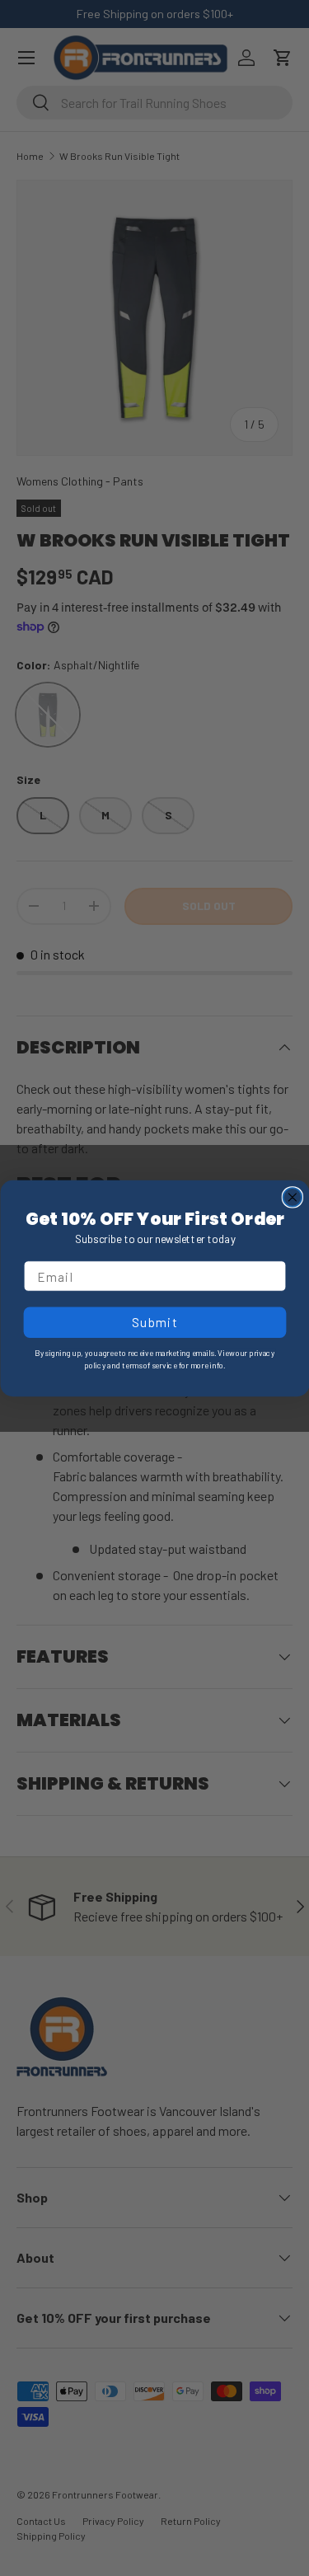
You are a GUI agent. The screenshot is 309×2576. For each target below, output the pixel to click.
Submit (154, 1321)
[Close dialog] (292, 1197)
